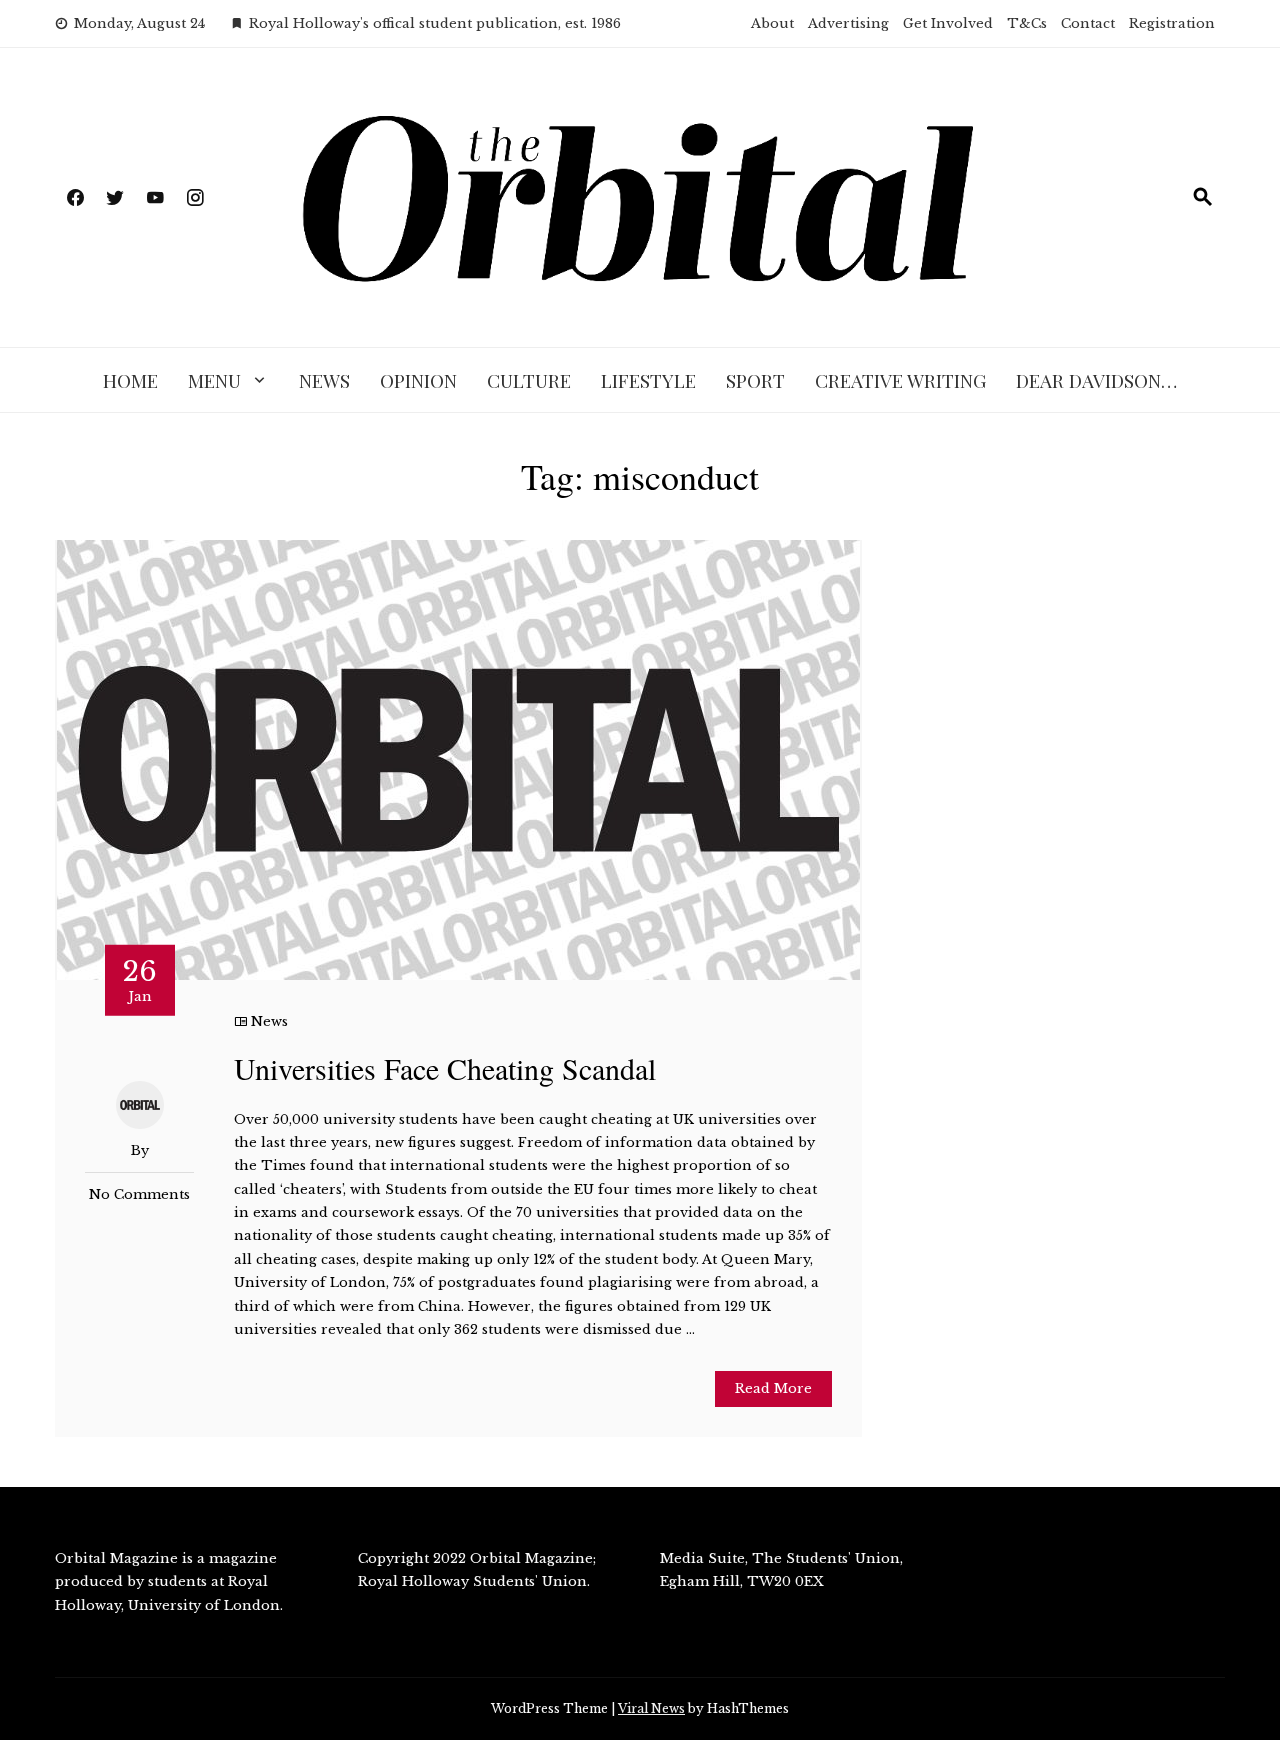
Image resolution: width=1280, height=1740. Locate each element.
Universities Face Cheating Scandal (445, 1068)
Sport (755, 380)
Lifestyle (648, 380)
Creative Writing (900, 380)
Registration (1172, 23)
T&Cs (1027, 23)
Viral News (651, 1708)
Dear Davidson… (1096, 380)
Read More (773, 1388)
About (772, 23)
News (324, 380)
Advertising (848, 23)
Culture (529, 380)
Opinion (418, 380)
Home (130, 380)
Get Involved (948, 23)
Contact (1088, 23)
